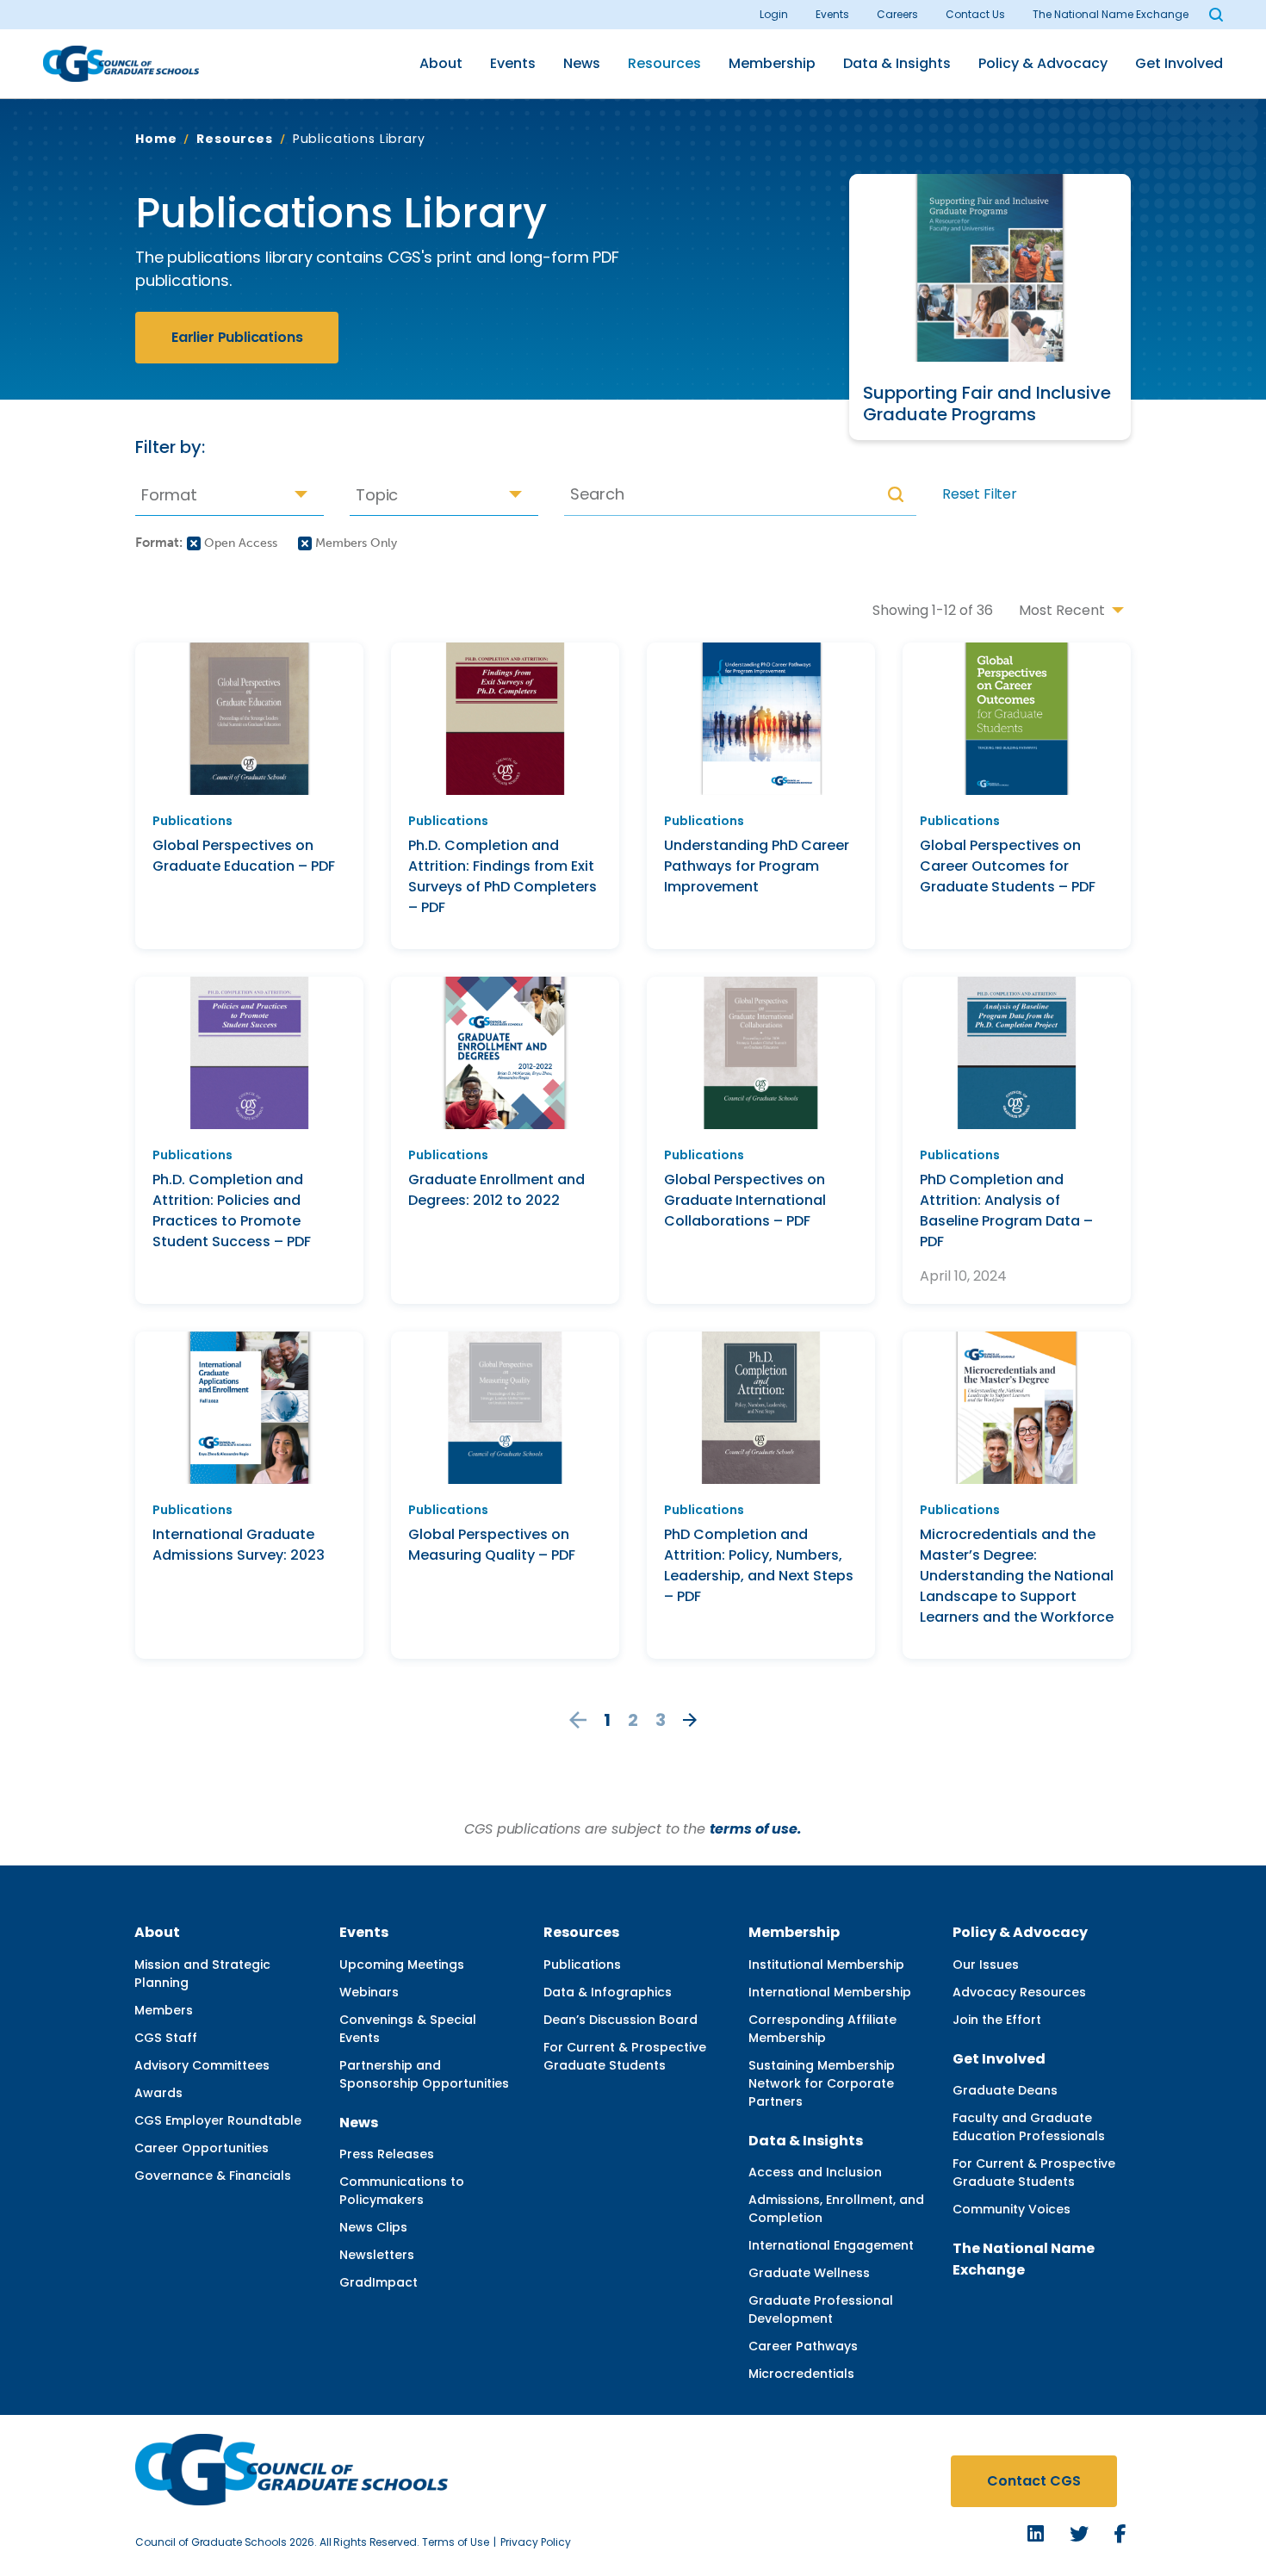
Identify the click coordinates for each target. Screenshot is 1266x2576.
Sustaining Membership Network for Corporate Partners (822, 2083)
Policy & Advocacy (1043, 63)
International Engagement (831, 2245)
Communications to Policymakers (402, 2191)
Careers (897, 14)
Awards (158, 2093)
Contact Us (975, 14)
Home (156, 139)
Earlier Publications (237, 337)
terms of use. (756, 1829)
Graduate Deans (1005, 2090)
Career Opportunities (202, 2148)
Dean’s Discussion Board (621, 2020)
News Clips (373, 2227)
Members (164, 2010)
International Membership (830, 1992)
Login (774, 14)
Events (832, 14)
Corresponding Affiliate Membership (822, 2029)
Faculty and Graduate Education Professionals (1029, 2127)
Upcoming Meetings (402, 1965)
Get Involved (1179, 63)
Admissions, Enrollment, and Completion (836, 2209)
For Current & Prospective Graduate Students (625, 2056)
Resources (664, 63)
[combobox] (230, 494)
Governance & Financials (213, 2176)
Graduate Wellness (809, 2273)
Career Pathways (803, 2346)
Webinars (369, 1992)
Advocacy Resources (1019, 1992)
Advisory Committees (202, 2065)
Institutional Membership (826, 1965)
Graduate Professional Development (821, 2309)
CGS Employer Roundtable (218, 2120)
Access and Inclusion (815, 2172)
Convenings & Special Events (408, 2029)
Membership (772, 63)
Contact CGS (1034, 2481)
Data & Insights (897, 63)
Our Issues (986, 1965)
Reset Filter (980, 494)
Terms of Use (456, 2542)
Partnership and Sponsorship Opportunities (424, 2074)
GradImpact (379, 2282)
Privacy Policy (536, 2542)
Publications (582, 1965)
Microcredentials (801, 2374)
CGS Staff (166, 2038)
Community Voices (1012, 2209)
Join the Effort (997, 2020)
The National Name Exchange (1111, 14)
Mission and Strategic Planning (202, 1974)
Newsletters (377, 2255)
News (582, 63)
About (441, 63)
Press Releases (387, 2154)
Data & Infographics (608, 1992)
